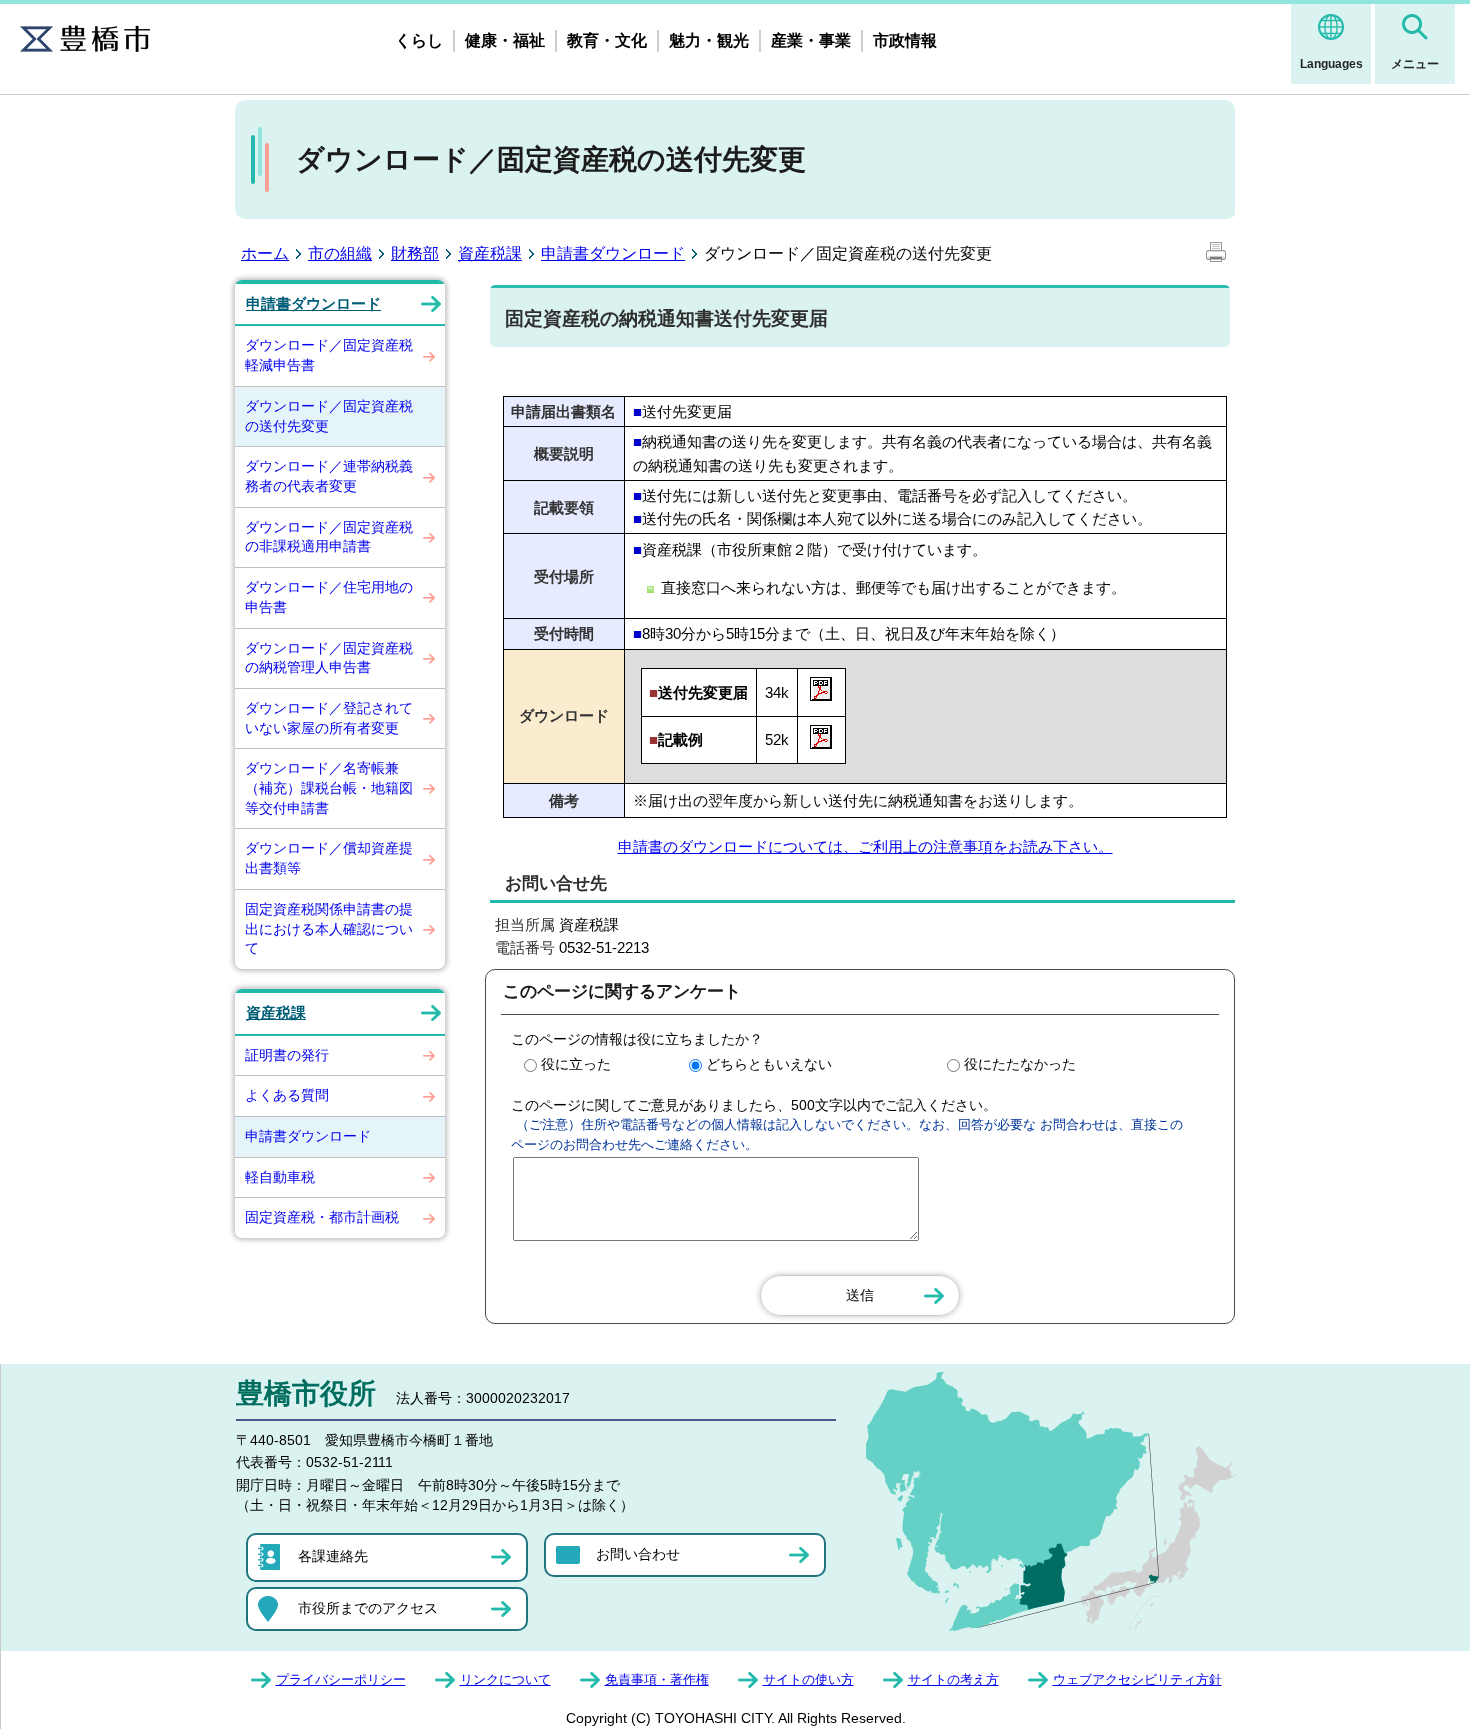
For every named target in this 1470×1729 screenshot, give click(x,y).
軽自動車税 (280, 1177)
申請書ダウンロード (613, 253)
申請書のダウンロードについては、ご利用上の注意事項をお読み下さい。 (865, 846)
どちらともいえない (769, 1064)
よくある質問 (287, 1095)
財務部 (415, 253)
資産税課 (490, 253)
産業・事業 (811, 40)
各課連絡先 (333, 1556)
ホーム (265, 253)
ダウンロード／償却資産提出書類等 (329, 858)
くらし (419, 40)
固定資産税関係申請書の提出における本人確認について (329, 928)
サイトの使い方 (808, 1679)
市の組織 (340, 253)
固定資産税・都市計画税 (322, 1217)
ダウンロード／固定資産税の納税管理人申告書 (329, 658)
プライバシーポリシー (341, 1679)
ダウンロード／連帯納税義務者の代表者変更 (329, 476)
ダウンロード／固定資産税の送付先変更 (329, 416)
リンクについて (505, 1679)
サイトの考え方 (953, 1679)
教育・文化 (607, 40)
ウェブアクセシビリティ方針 (1137, 1679)
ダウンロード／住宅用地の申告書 (329, 597)
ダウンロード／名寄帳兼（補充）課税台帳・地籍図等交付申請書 (329, 787)
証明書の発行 (287, 1055)
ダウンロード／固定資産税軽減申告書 (329, 355)
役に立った (576, 1064)
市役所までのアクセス (368, 1608)
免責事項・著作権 (657, 1679)
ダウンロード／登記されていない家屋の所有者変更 (329, 718)
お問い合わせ (638, 1554)
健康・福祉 (505, 40)
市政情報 (905, 40)
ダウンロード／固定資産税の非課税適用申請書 (329, 537)
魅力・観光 (709, 40)
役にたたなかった (1020, 1064)
